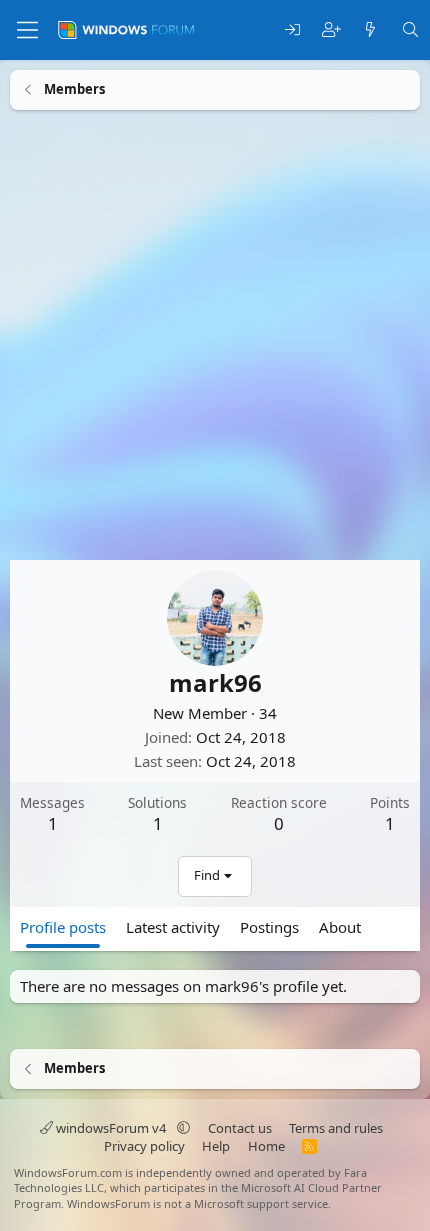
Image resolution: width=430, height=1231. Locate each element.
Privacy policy (144, 1146)
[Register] (331, 30)
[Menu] (27, 30)
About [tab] (340, 926)
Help (216, 1146)
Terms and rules (336, 1128)
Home (266, 1146)
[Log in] (292, 30)
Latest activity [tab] (173, 926)
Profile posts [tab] (63, 926)
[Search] (410, 30)
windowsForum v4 (111, 1128)
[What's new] (370, 30)
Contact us (240, 1128)
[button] (183, 1128)
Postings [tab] (269, 926)
